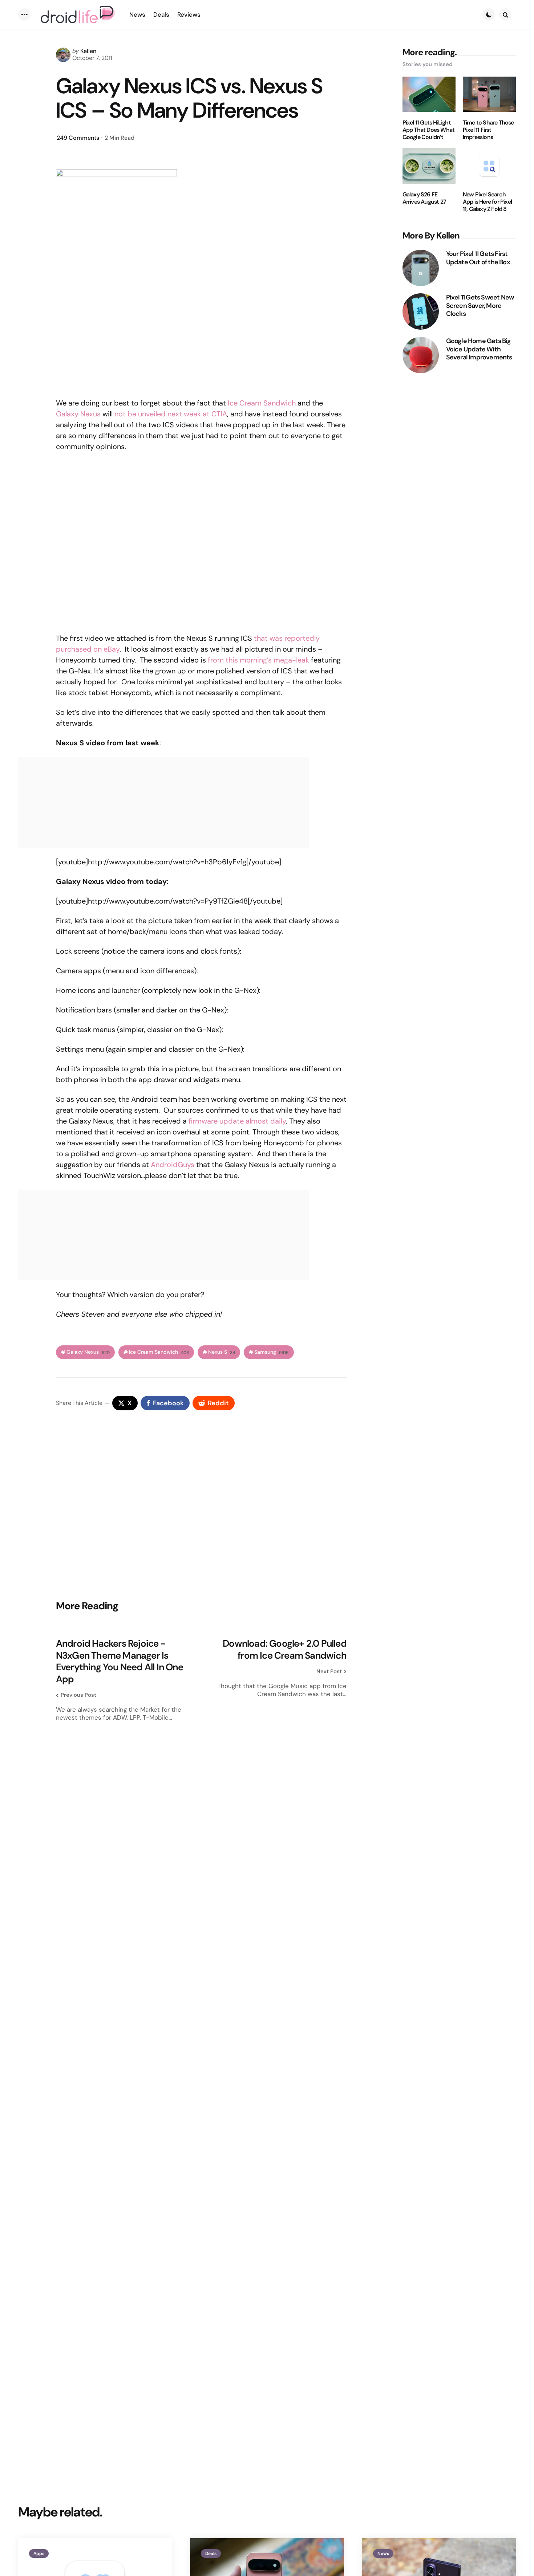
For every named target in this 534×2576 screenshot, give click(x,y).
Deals (211, 2553)
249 (78, 138)
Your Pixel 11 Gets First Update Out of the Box (478, 258)
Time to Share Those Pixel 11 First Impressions (488, 130)
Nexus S (222, 1352)
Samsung (272, 1352)
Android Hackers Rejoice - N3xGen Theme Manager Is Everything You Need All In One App (120, 1661)
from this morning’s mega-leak (258, 660)
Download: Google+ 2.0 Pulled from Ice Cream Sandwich (285, 1649)
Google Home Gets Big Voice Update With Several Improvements (479, 349)
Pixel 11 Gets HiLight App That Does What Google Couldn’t (429, 130)
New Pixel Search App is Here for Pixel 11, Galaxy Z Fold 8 (487, 202)
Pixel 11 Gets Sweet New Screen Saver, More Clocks (480, 306)
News (383, 2553)
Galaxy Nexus (78, 414)
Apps (39, 2553)
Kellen (88, 51)
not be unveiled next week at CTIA (171, 414)
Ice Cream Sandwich (262, 403)
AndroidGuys (173, 1165)
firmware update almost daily (237, 1121)
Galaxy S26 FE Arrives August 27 (424, 198)
